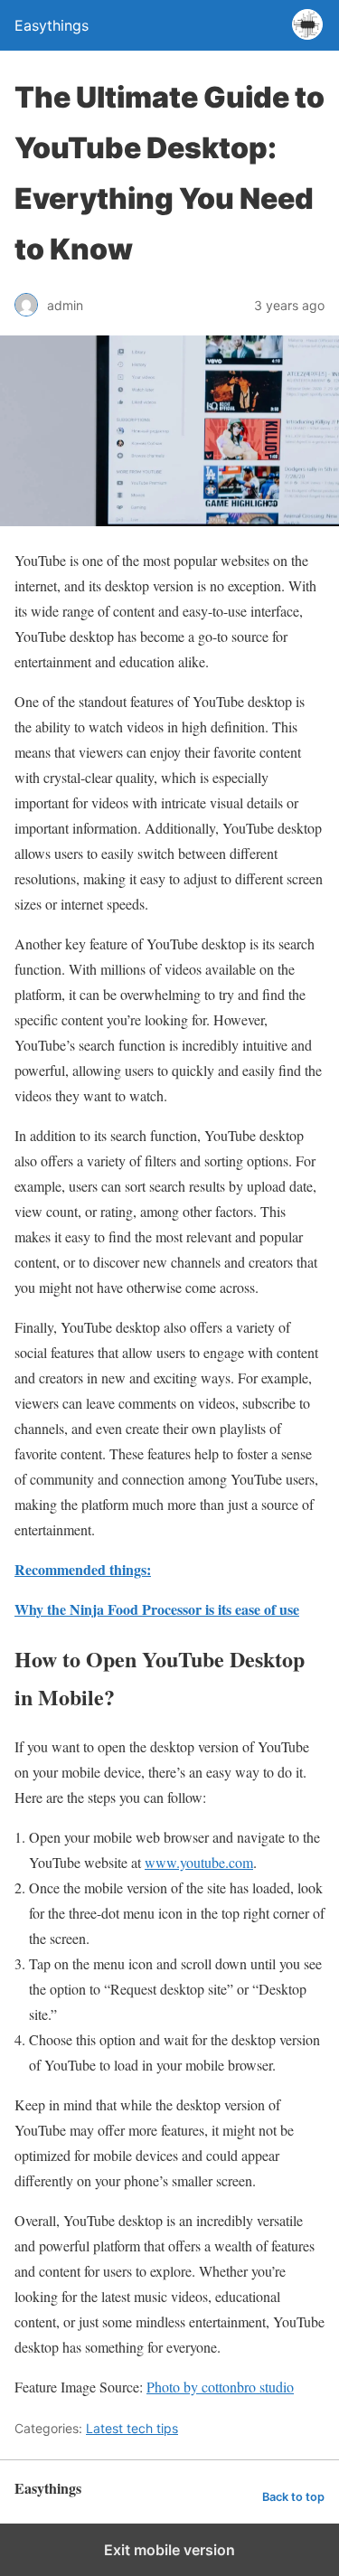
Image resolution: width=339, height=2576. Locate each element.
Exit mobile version (169, 2550)
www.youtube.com (199, 1862)
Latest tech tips (132, 2428)
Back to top (293, 2497)
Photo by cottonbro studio (220, 2387)
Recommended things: (83, 1569)
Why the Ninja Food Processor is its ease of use (157, 1609)
